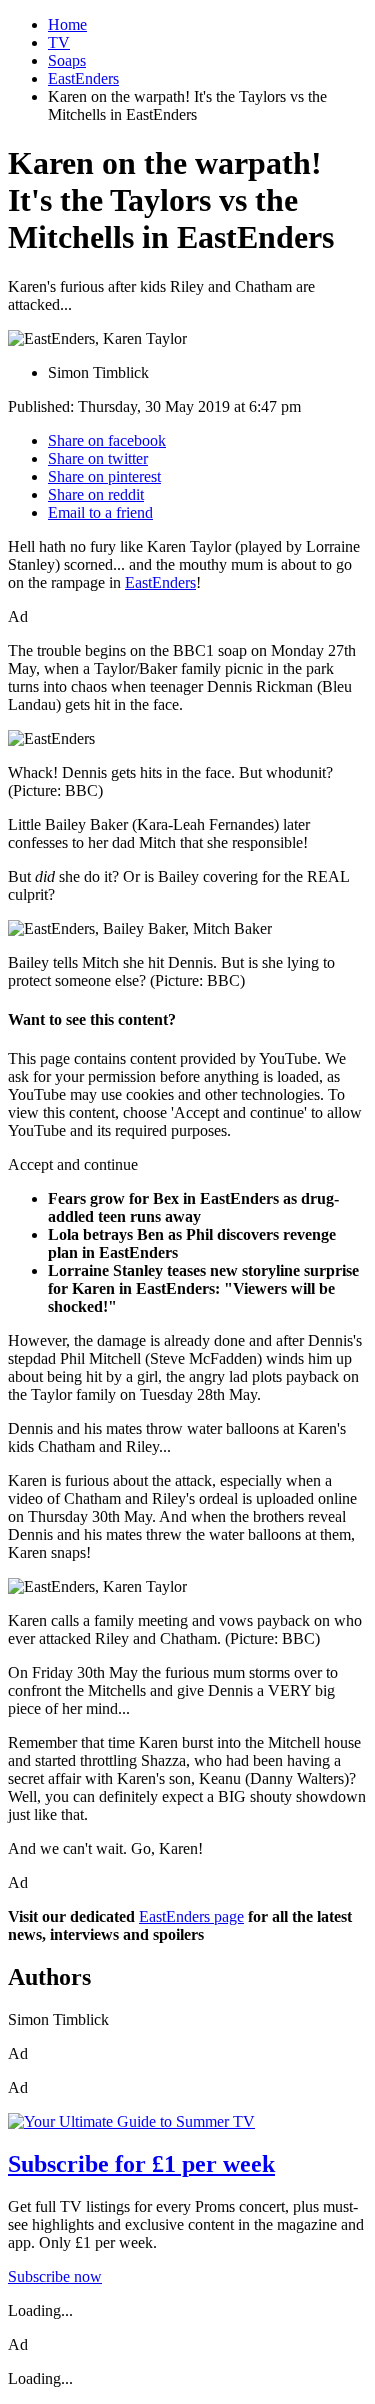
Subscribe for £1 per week (141, 2164)
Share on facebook (107, 440)
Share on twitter (98, 458)
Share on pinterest (104, 476)
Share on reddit (96, 494)
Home (67, 24)
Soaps (67, 60)
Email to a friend (100, 512)
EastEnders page (191, 1916)
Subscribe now (55, 2276)
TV (59, 42)
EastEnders (83, 78)
